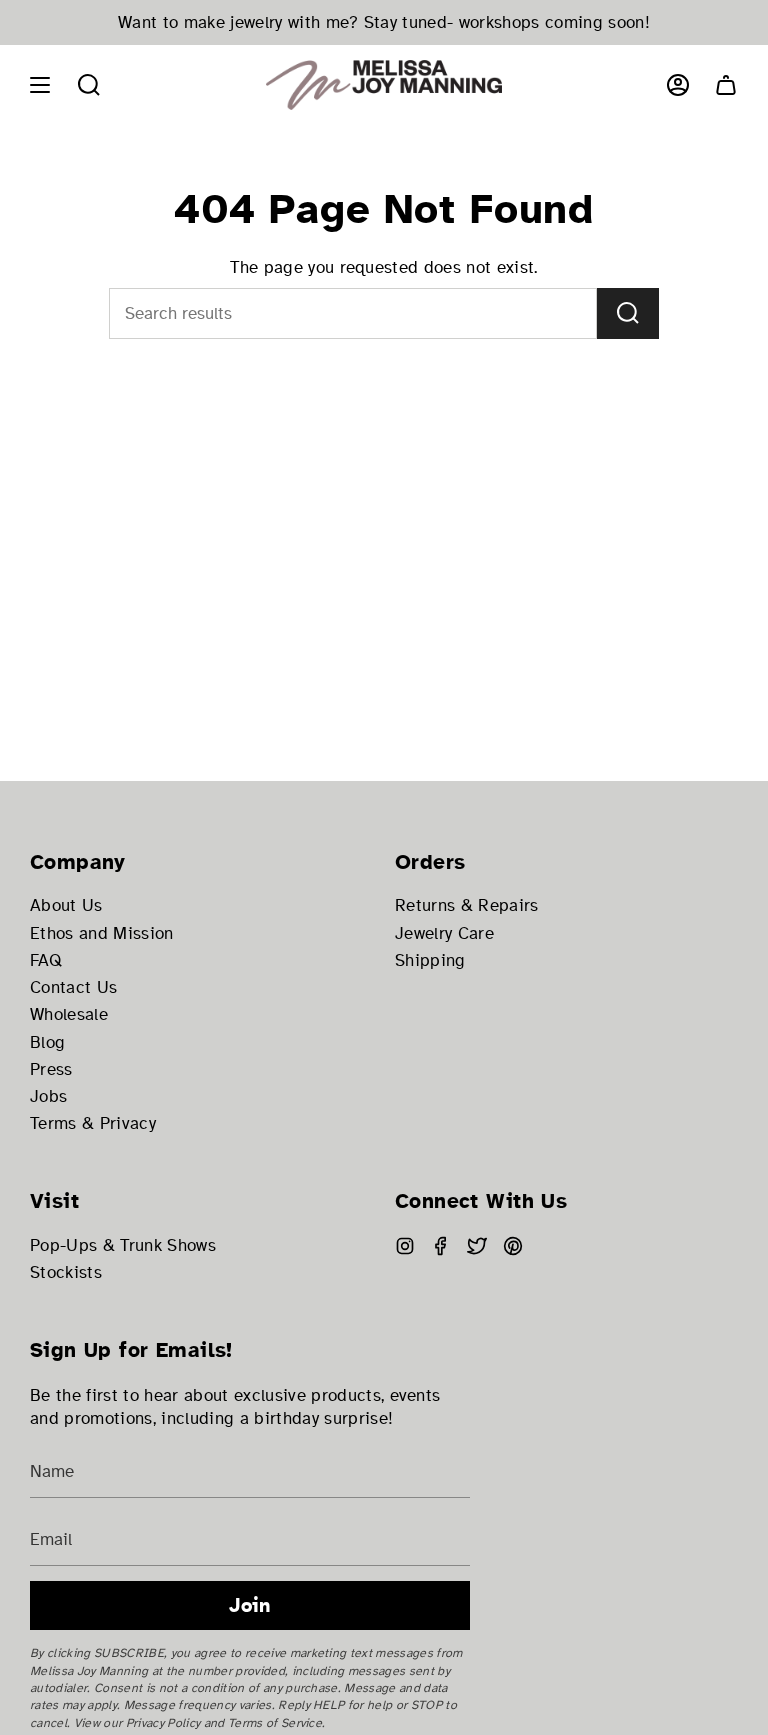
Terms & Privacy (93, 1123)
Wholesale (69, 1014)
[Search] (628, 313)
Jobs (48, 1096)
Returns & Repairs (467, 905)
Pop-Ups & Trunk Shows (123, 1245)
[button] (89, 85)
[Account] (678, 85)
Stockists (66, 1272)
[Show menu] (40, 85)
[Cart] (726, 85)
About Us (66, 905)
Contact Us (73, 987)
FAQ (46, 960)
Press (51, 1069)
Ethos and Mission (102, 933)
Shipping (430, 960)
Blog (47, 1042)
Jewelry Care (444, 933)
